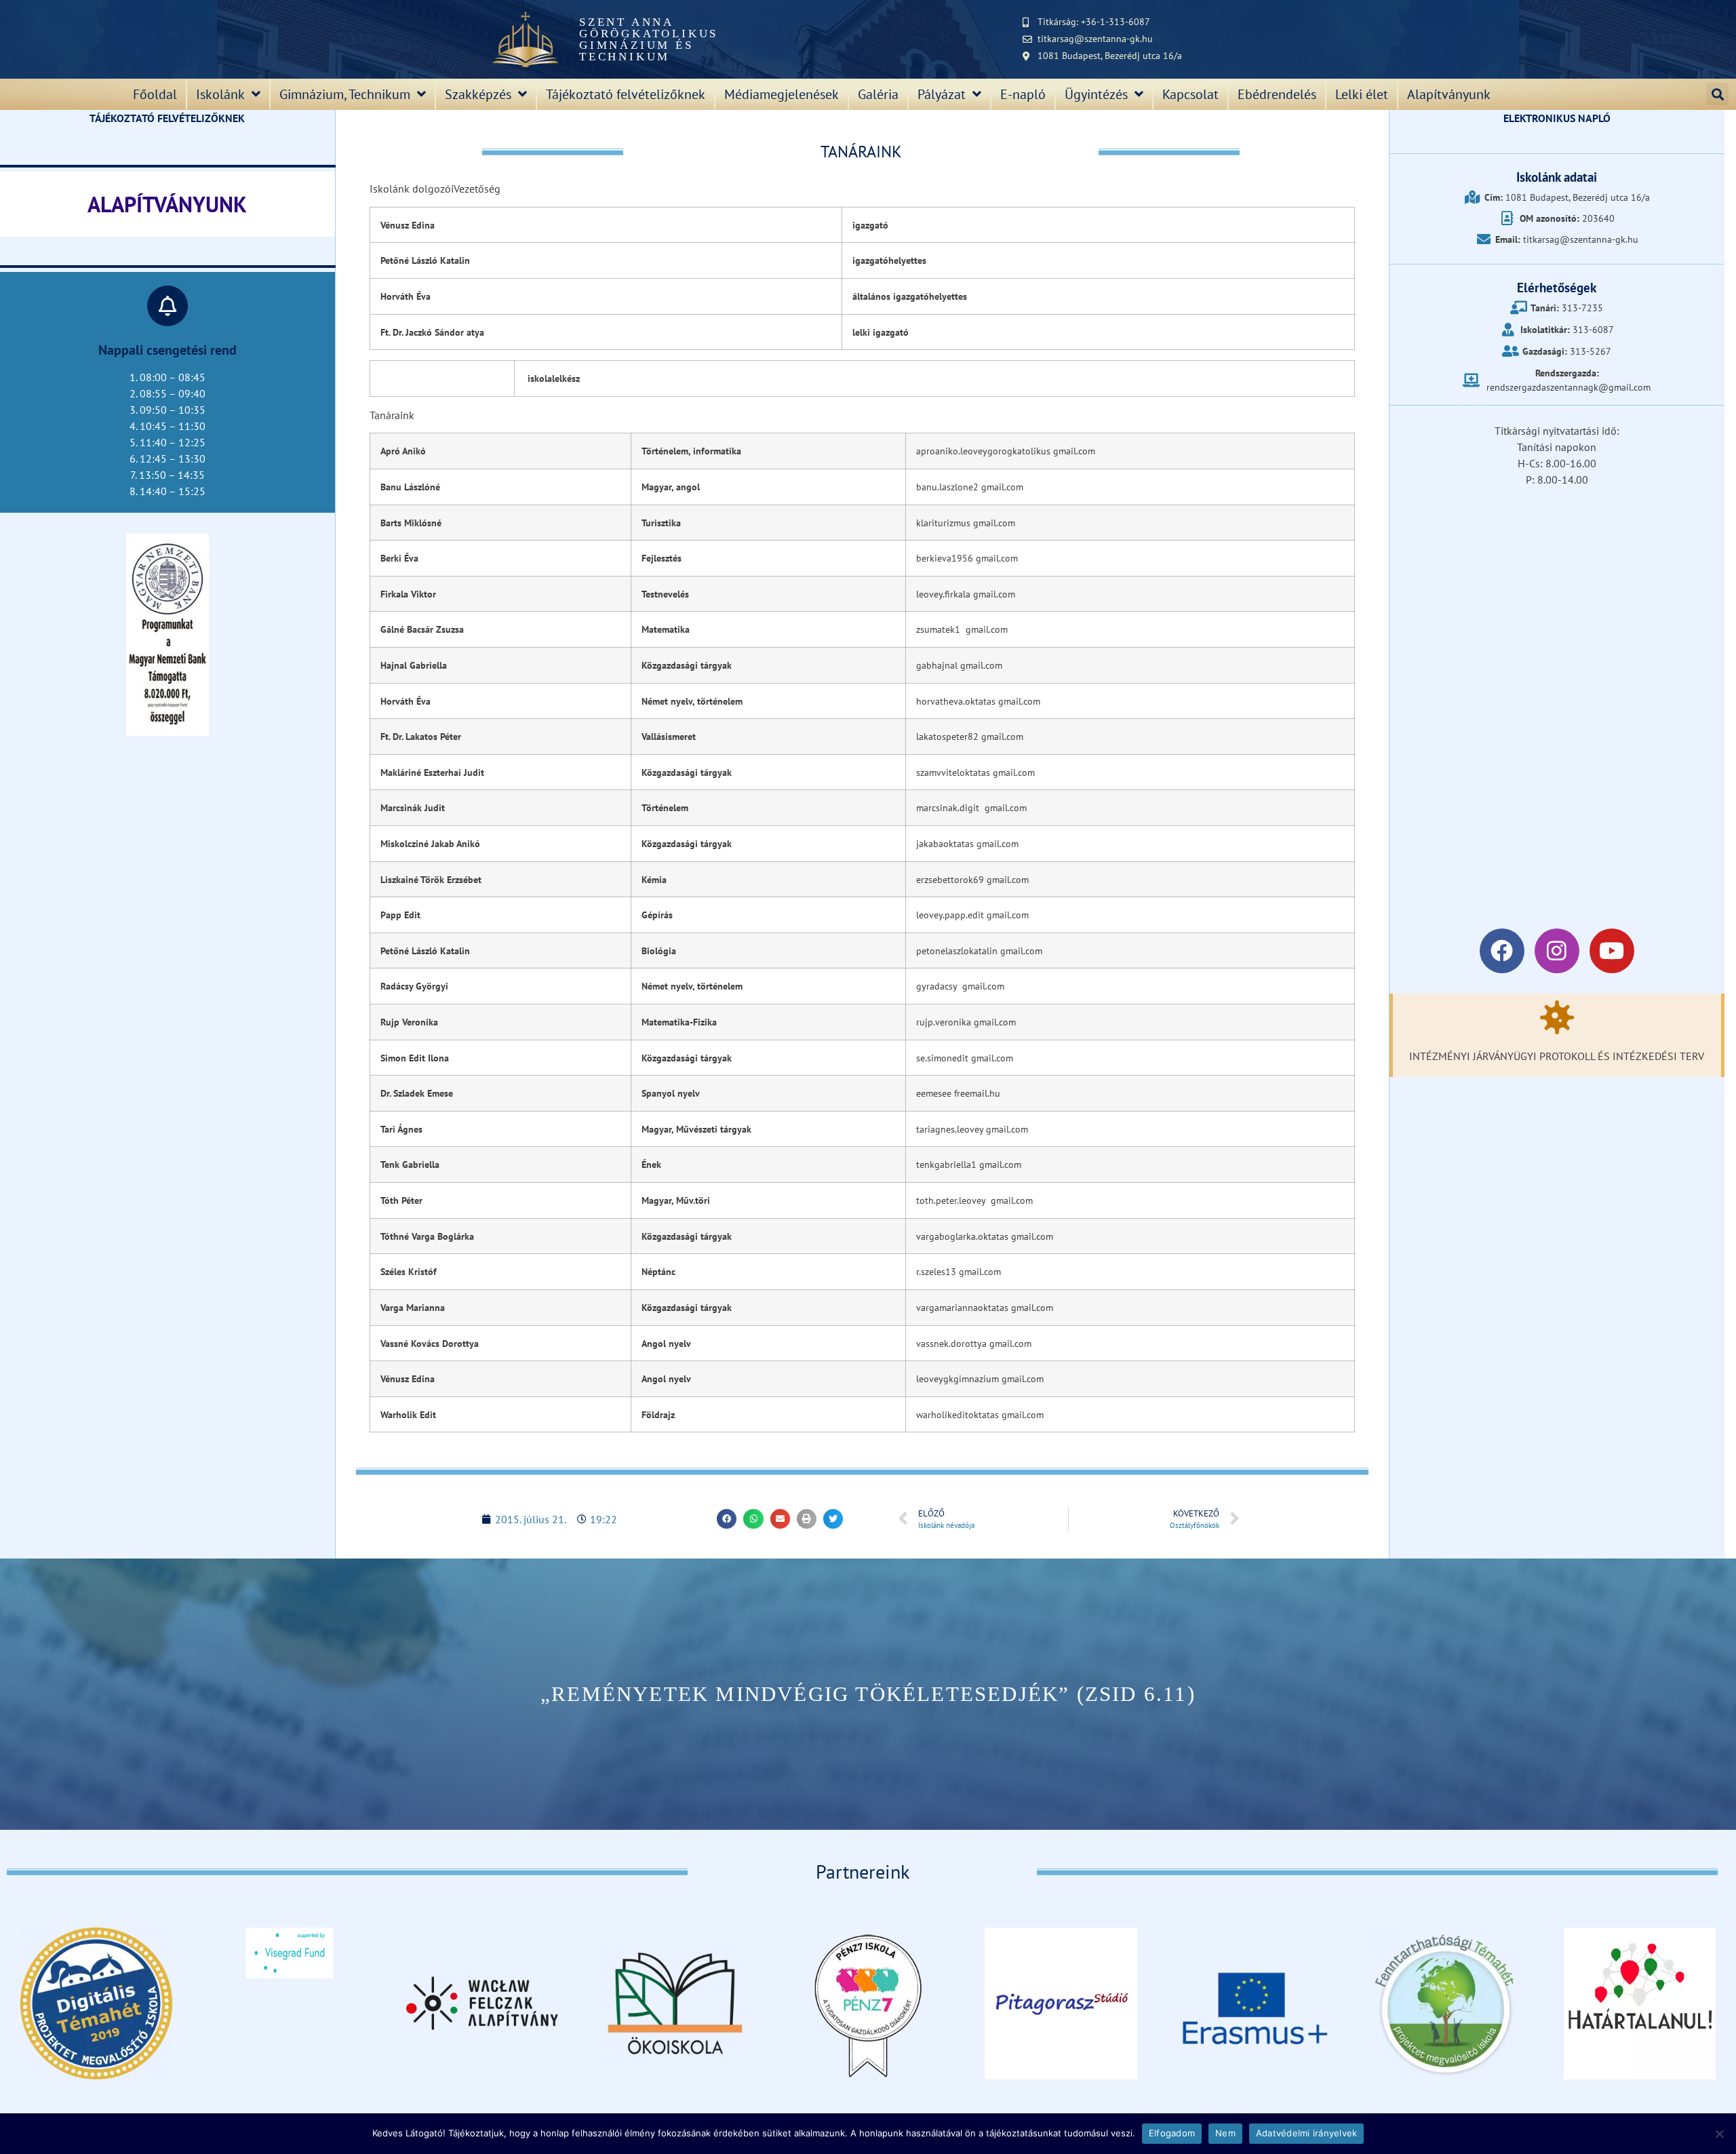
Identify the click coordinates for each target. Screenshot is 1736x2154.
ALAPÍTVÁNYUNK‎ (167, 204)
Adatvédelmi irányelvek (1307, 2133)
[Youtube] (1612, 951)
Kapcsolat (1190, 94)
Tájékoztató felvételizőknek (626, 94)
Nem (1225, 2133)
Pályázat (942, 94)
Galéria (878, 94)
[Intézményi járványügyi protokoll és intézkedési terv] (1557, 1017)
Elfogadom (1172, 2133)
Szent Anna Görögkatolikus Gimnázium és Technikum (649, 39)
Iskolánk (220, 94)
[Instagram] (1557, 951)
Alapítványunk (1449, 94)
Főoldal (155, 94)
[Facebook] (1502, 951)
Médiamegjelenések (782, 94)
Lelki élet (1362, 94)
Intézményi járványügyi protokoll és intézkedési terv (1557, 1056)
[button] (1717, 94)
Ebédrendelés (1277, 94)
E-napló (1023, 94)
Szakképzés (478, 94)
